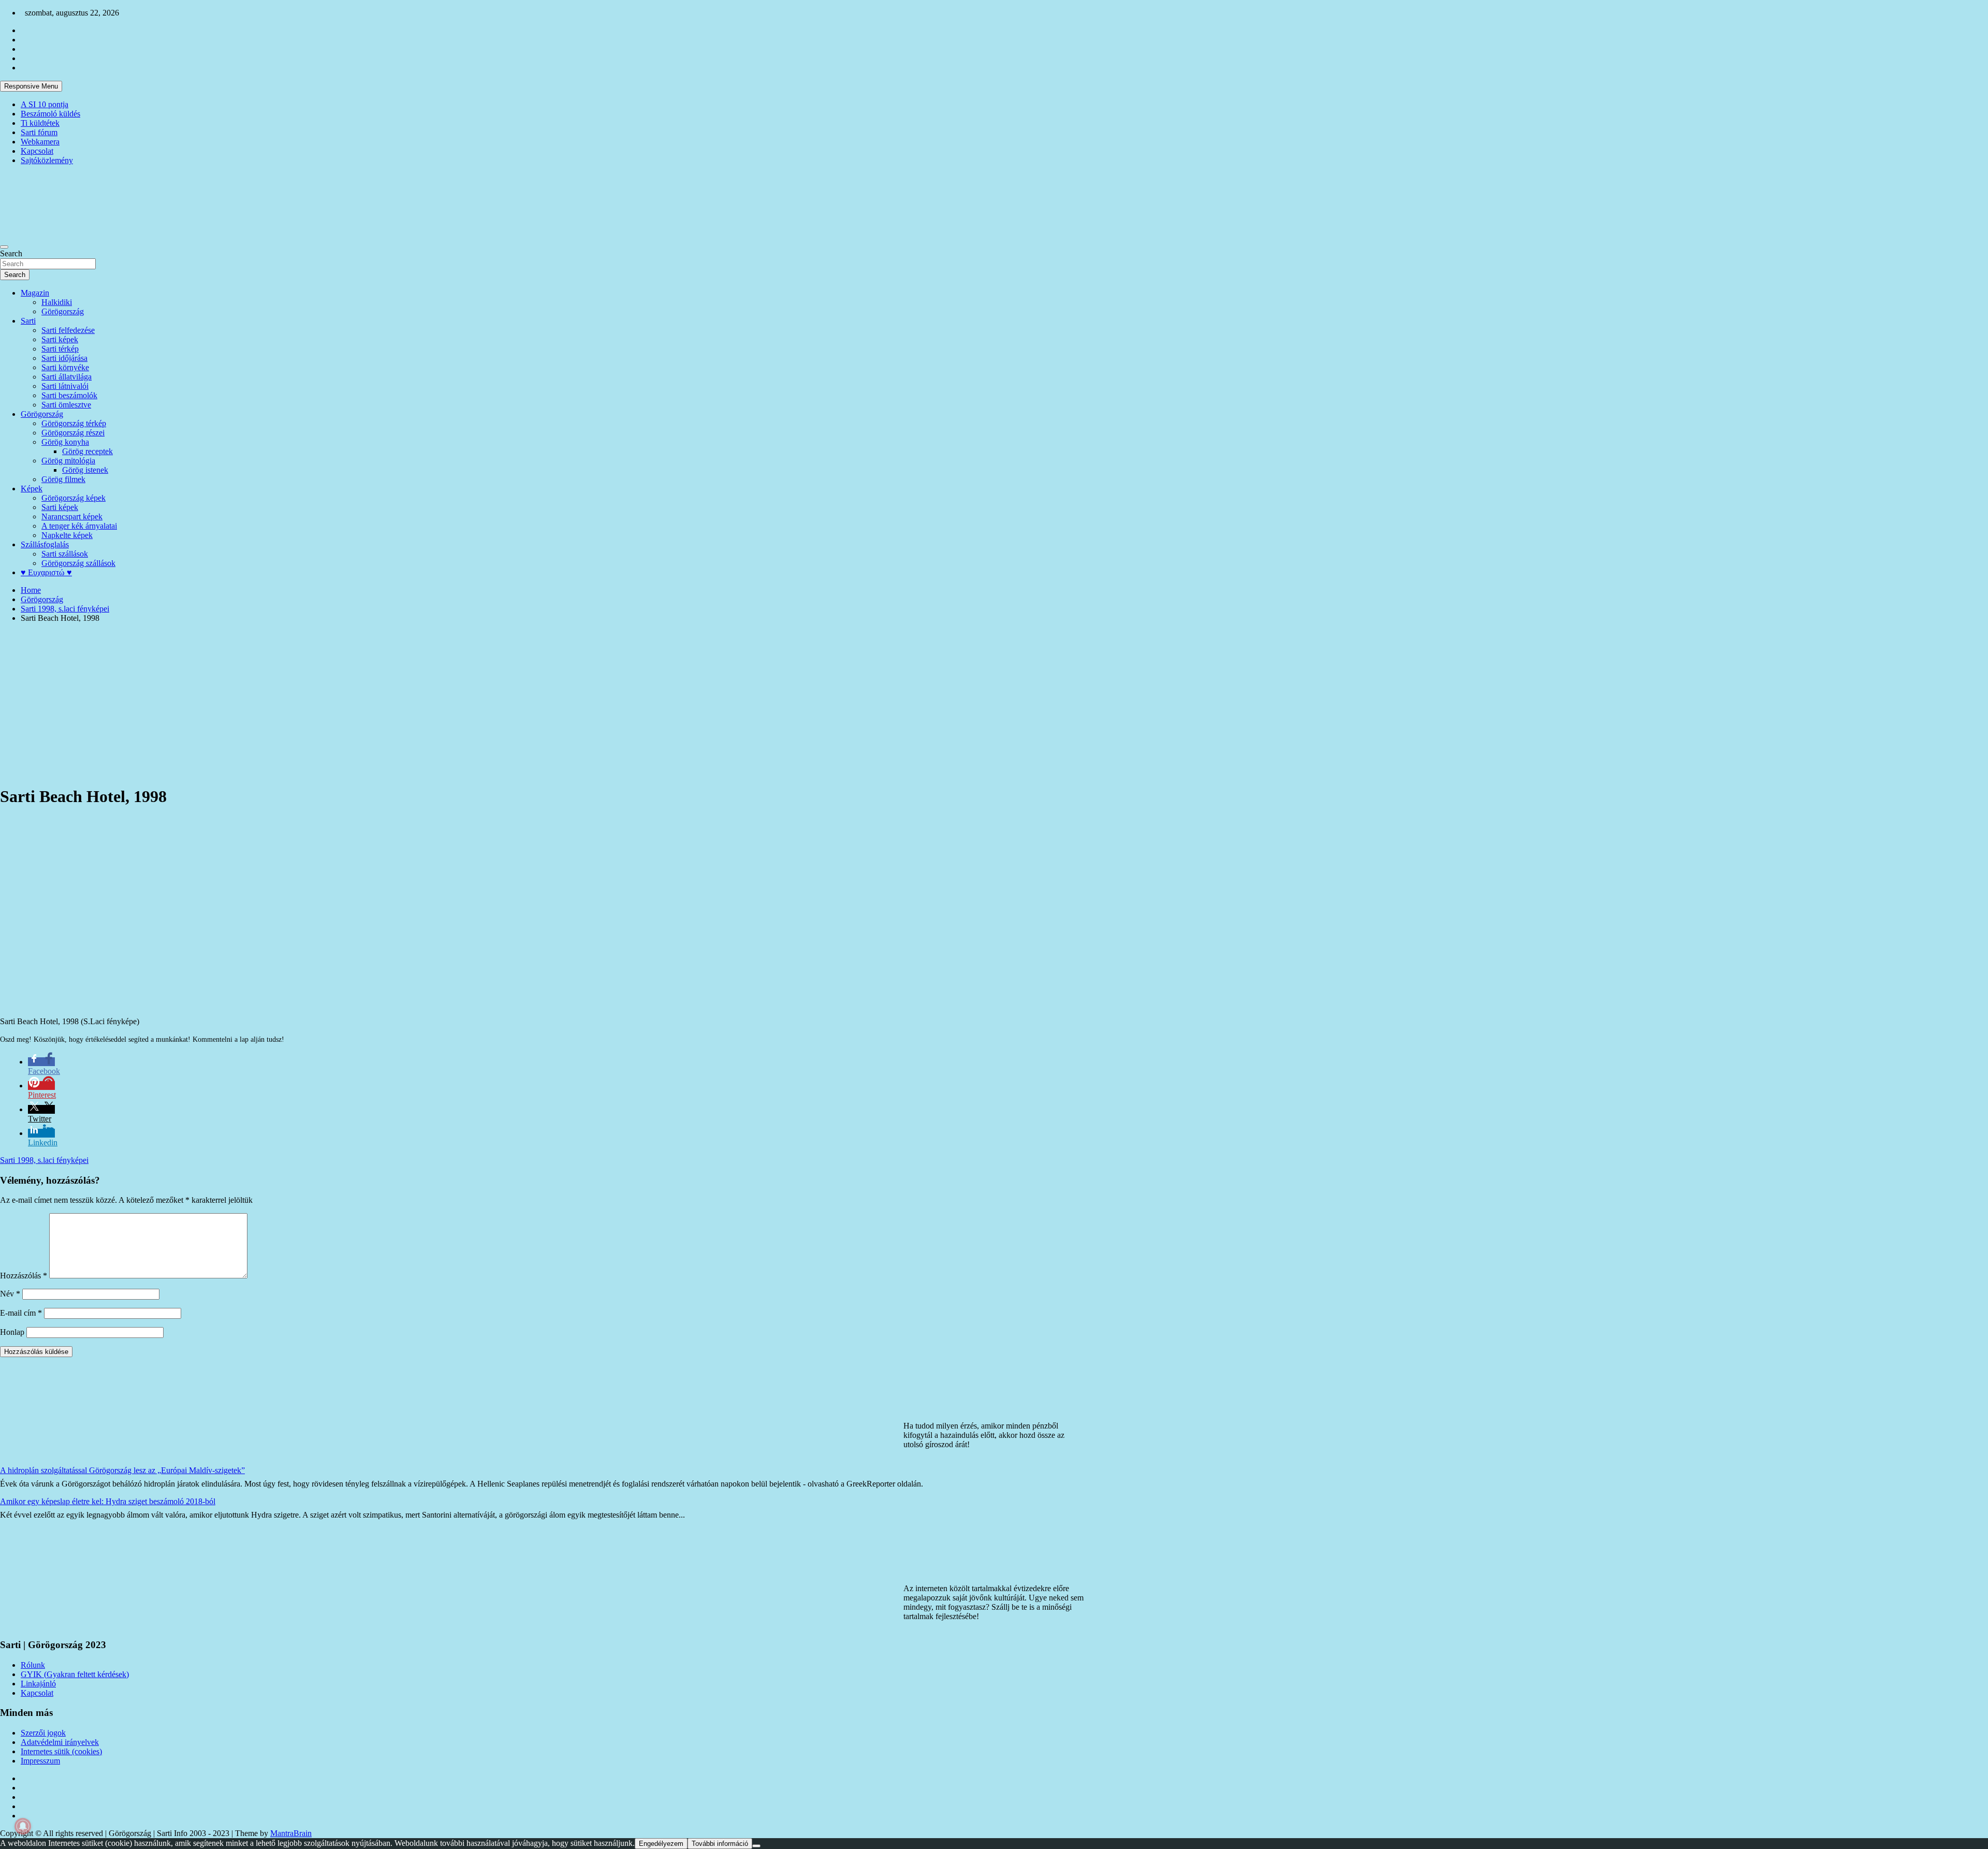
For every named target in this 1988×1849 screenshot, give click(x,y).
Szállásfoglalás (45, 544)
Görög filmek (63, 479)
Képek (32, 489)
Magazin (35, 293)
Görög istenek (85, 470)
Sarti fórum (39, 132)
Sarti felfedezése (68, 330)
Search (11, 253)
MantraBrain (291, 1833)
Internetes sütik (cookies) (61, 1751)
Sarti (28, 321)
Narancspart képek (72, 516)
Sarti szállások (65, 554)
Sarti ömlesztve (66, 405)
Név (10, 1294)
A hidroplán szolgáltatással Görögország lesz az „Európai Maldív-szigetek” (122, 1470)
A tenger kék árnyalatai (79, 526)
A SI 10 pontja (45, 104)
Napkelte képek (67, 535)
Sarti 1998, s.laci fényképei (44, 1160)
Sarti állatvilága (67, 377)
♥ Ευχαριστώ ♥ (46, 572)
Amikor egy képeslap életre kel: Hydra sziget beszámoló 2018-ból (108, 1501)
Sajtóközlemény (47, 160)
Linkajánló (38, 1684)
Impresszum (40, 1761)
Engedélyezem (661, 1844)
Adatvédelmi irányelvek (60, 1742)
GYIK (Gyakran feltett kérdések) (75, 1674)
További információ (720, 1844)
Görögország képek (74, 498)
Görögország (63, 311)
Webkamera (40, 142)
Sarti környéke (65, 367)
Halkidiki (57, 302)
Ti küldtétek (40, 123)
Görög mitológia (68, 461)
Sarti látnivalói (65, 386)
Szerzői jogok (43, 1733)
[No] (756, 1846)
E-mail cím (21, 1313)
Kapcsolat (37, 151)
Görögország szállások (78, 563)
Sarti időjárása (64, 358)
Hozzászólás (24, 1276)
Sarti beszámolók (69, 395)
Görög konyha (65, 442)
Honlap (12, 1332)
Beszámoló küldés (50, 114)
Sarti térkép (60, 349)
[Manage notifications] (23, 1826)
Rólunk (33, 1665)
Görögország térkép (74, 423)
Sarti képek (60, 339)
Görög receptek (87, 451)
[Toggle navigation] (4, 247)
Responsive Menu (31, 86)
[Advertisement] (994, 704)
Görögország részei (73, 433)
